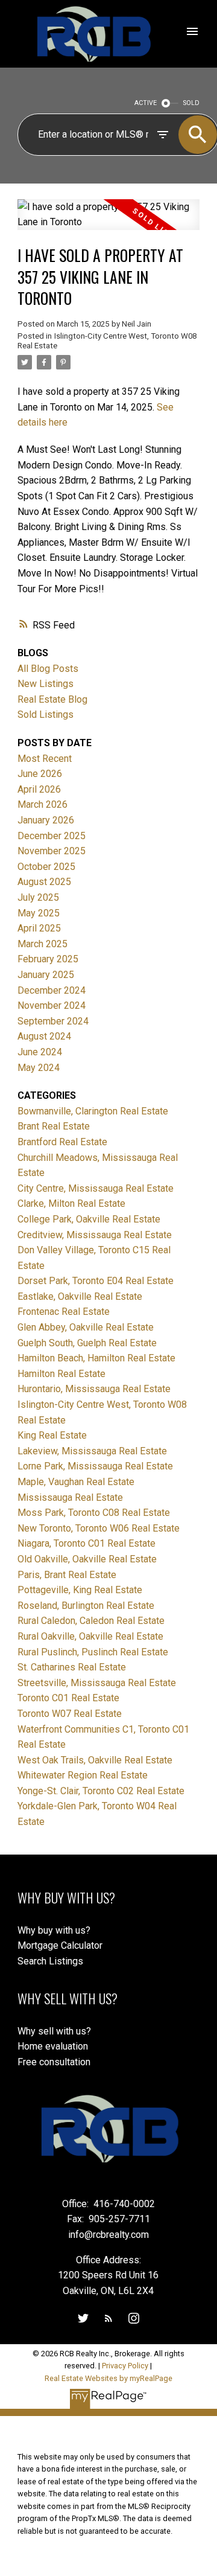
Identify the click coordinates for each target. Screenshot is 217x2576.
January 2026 (46, 820)
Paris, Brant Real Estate (67, 1575)
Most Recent (45, 759)
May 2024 (39, 1068)
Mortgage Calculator (60, 1945)
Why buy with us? (54, 1930)
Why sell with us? (54, 2031)
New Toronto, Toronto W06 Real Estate (99, 1528)
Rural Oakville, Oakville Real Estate (90, 1636)
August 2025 (44, 882)
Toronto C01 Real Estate (68, 1698)
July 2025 (38, 897)
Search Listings (50, 1961)
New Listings (46, 684)
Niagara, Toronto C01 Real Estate (86, 1543)
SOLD (191, 103)
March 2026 (42, 804)
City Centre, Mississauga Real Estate (96, 1188)
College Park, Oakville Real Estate (89, 1219)
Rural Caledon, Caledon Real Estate (91, 1621)
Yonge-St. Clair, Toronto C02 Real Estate (101, 1791)
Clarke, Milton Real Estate (71, 1203)
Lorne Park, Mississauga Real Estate (95, 1466)
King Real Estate (52, 1435)
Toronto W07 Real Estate (70, 1714)
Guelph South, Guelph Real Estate (87, 1343)
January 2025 (46, 975)
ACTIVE (146, 103)
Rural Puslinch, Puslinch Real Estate (93, 1652)
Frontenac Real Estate (64, 1312)
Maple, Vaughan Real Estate (76, 1482)
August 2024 (44, 1036)
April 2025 (39, 928)
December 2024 (52, 990)
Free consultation (54, 2062)
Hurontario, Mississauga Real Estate (94, 1389)
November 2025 (52, 851)
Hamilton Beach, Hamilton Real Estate (96, 1358)
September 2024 (53, 1021)
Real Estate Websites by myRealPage (108, 2378)
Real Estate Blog (52, 699)
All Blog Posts (48, 669)
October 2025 (46, 867)
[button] (83, 2318)
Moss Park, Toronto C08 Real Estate (94, 1513)
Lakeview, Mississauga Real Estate (92, 1451)
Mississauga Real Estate (70, 1497)
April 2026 (39, 789)
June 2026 (40, 774)
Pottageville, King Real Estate (80, 1590)
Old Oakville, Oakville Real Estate (87, 1559)
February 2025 (48, 959)
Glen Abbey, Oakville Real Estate (86, 1327)
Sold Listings (46, 714)
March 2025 (42, 944)
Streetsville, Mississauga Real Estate (97, 1683)
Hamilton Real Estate (61, 1374)
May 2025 (39, 913)
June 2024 (40, 1052)
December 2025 (52, 836)
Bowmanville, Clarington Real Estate (93, 1111)
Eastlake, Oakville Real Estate (80, 1296)
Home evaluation (53, 2046)
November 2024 (52, 1005)
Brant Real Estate (54, 1126)
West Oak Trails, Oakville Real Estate (95, 1760)
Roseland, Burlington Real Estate (86, 1606)
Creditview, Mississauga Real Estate (95, 1235)
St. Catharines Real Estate (72, 1667)
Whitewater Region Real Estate (83, 1775)
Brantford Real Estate (62, 1142)
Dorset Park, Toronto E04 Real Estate (96, 1281)
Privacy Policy (125, 2366)
